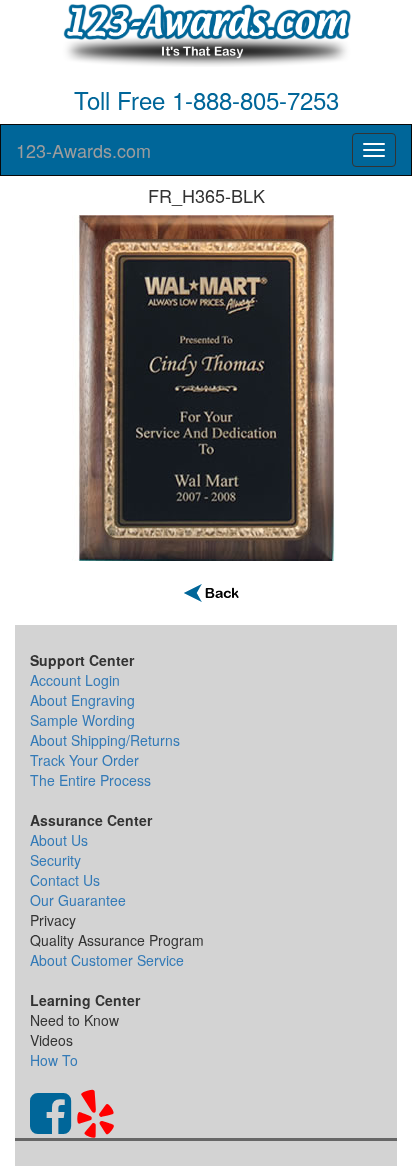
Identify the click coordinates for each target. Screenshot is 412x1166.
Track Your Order (84, 760)
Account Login (75, 680)
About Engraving (82, 700)
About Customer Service (107, 960)
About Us (59, 840)
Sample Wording (82, 720)
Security (55, 860)
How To (54, 1060)
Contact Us (65, 880)
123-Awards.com (83, 150)
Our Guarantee (78, 900)
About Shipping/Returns (105, 740)
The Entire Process (90, 780)
